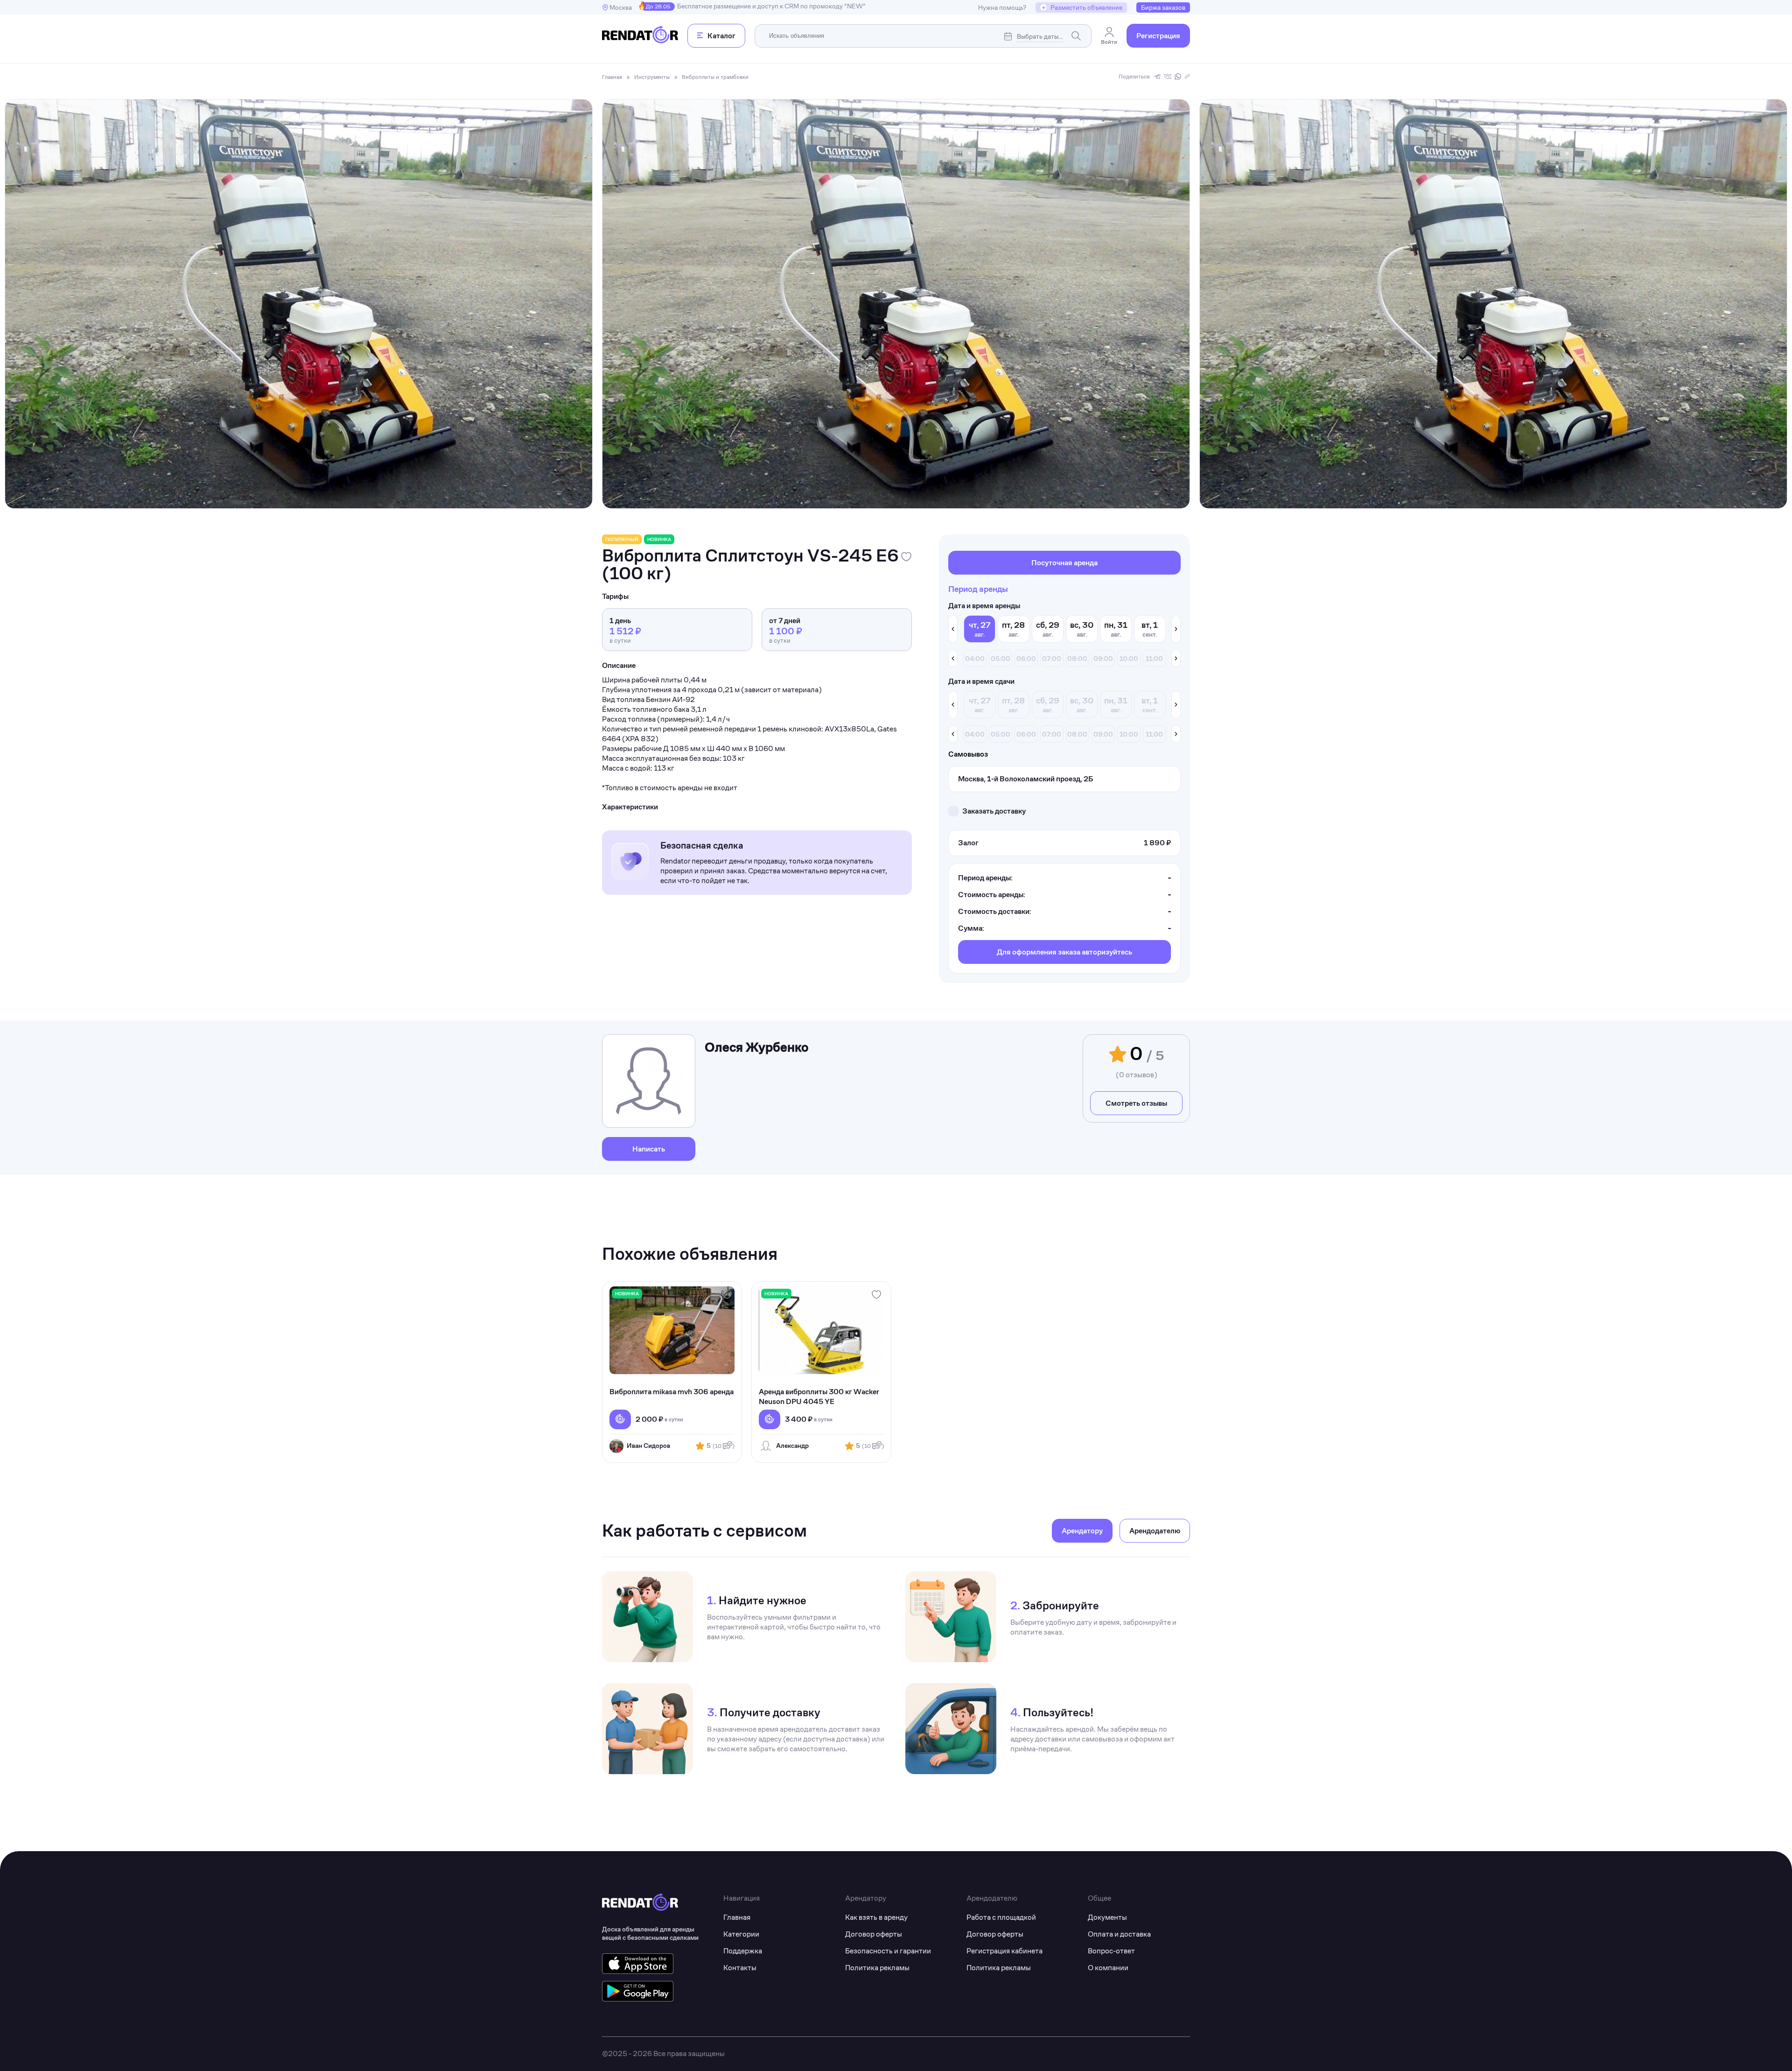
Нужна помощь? (1002, 7)
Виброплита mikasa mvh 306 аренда (672, 1392)
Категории (741, 1934)
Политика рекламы (877, 1968)
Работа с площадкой (1001, 1917)
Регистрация (1158, 36)
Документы (1107, 1917)
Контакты (740, 1968)
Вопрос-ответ (1111, 1951)
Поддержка (743, 1951)
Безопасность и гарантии (888, 1951)
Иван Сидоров (648, 1446)
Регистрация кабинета (1004, 1951)
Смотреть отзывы (1136, 1103)
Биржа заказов (1163, 7)
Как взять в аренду (876, 1917)
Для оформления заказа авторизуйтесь (1064, 952)
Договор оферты (874, 1934)
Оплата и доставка (1119, 1934)
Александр (792, 1446)
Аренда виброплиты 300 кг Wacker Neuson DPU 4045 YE (819, 1397)
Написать (649, 1149)
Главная (737, 1917)
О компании (1108, 1968)
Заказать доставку (994, 811)
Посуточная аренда (1064, 563)
